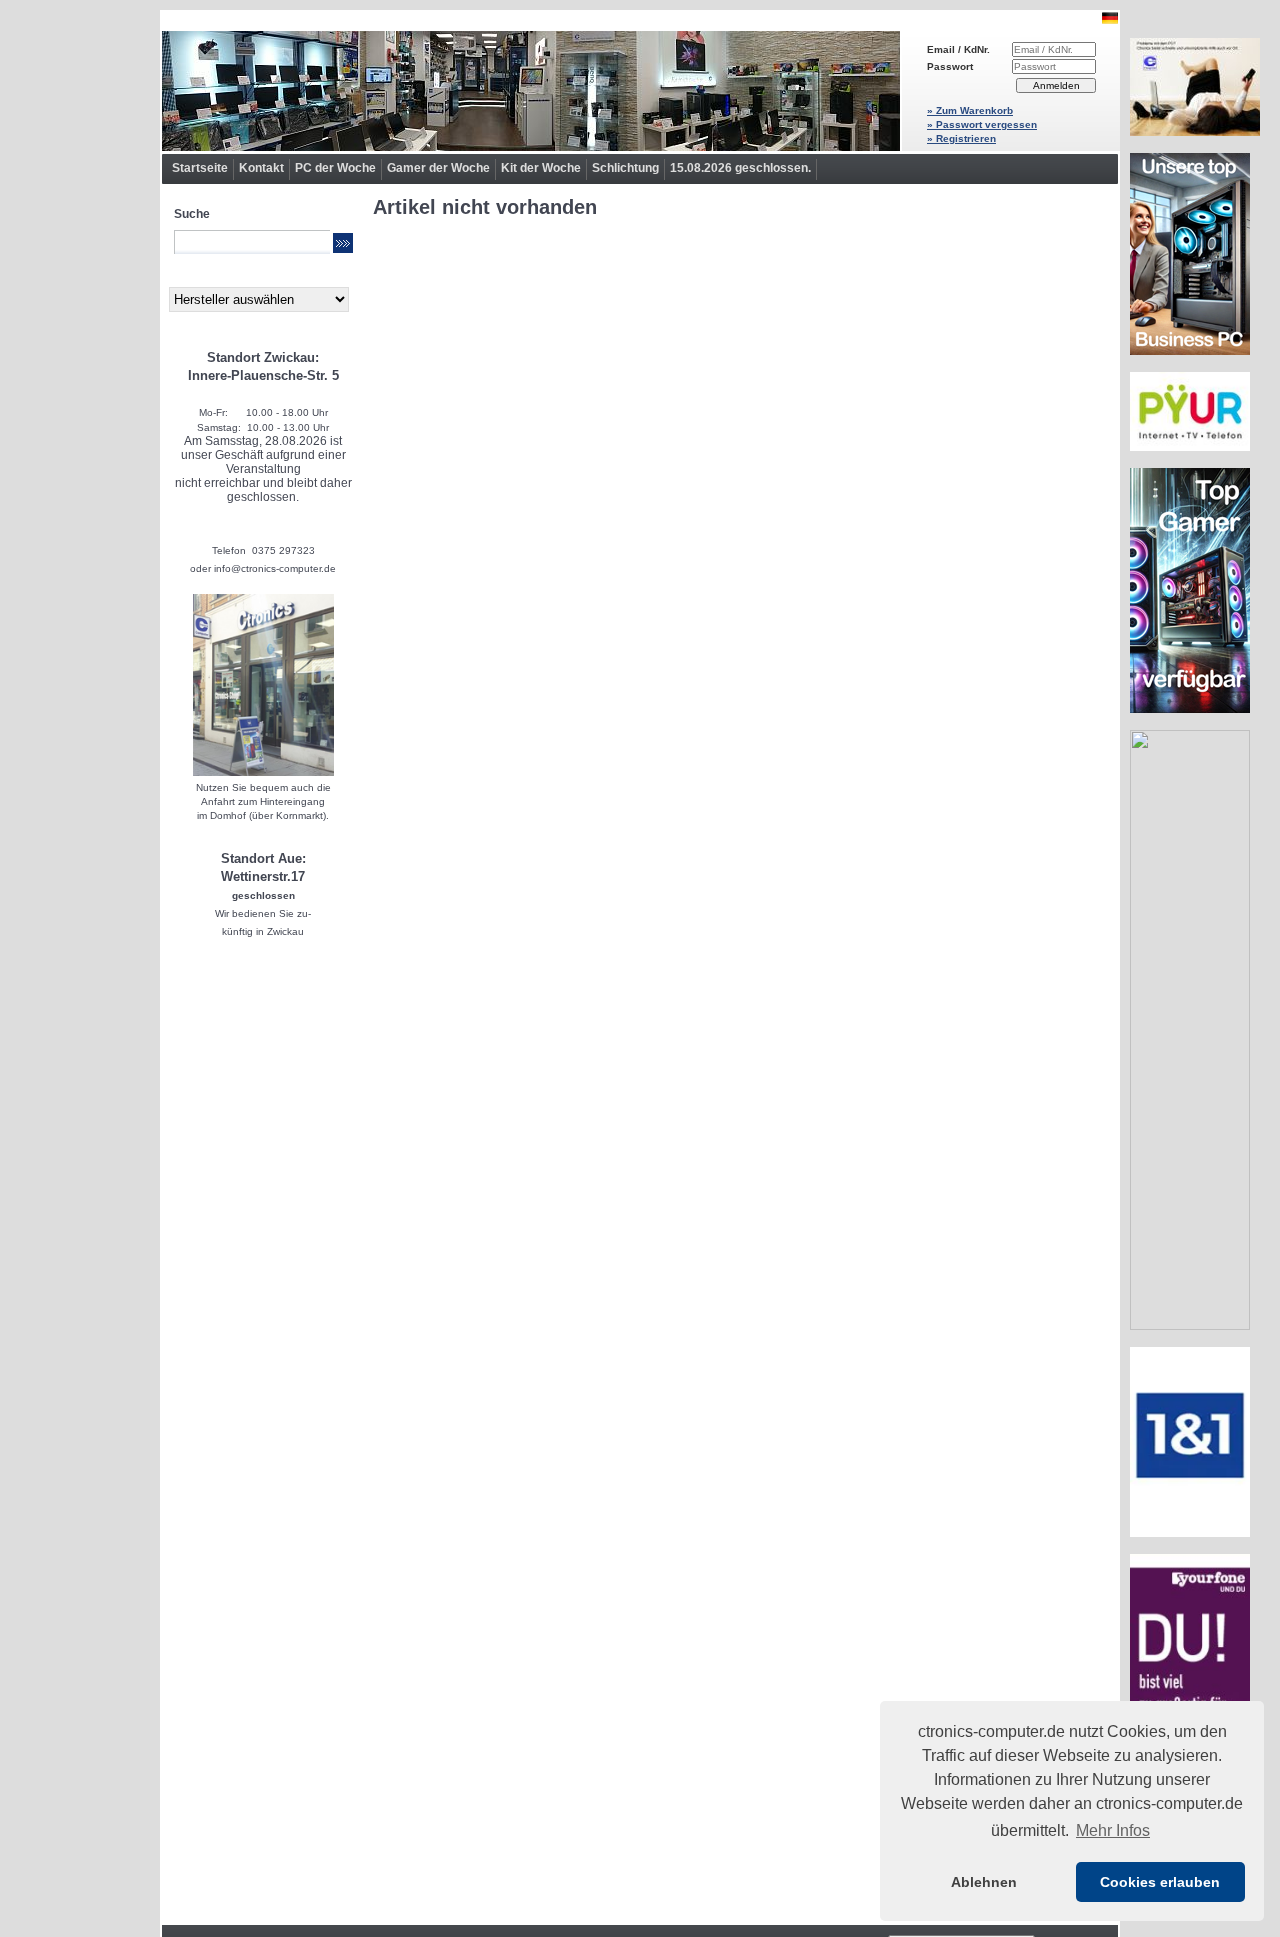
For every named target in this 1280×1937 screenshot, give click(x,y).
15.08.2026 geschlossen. (740, 168)
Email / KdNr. (958, 49)
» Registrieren (961, 138)
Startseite (200, 168)
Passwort (950, 66)
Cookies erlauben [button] (1160, 1882)
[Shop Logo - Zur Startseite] (531, 91)
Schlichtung (625, 168)
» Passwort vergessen (982, 124)
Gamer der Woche (438, 168)
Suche (192, 214)
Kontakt (261, 168)
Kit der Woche (541, 168)
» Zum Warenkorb (970, 110)
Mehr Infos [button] (1113, 1830)
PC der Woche (335, 168)
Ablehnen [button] (984, 1882)
